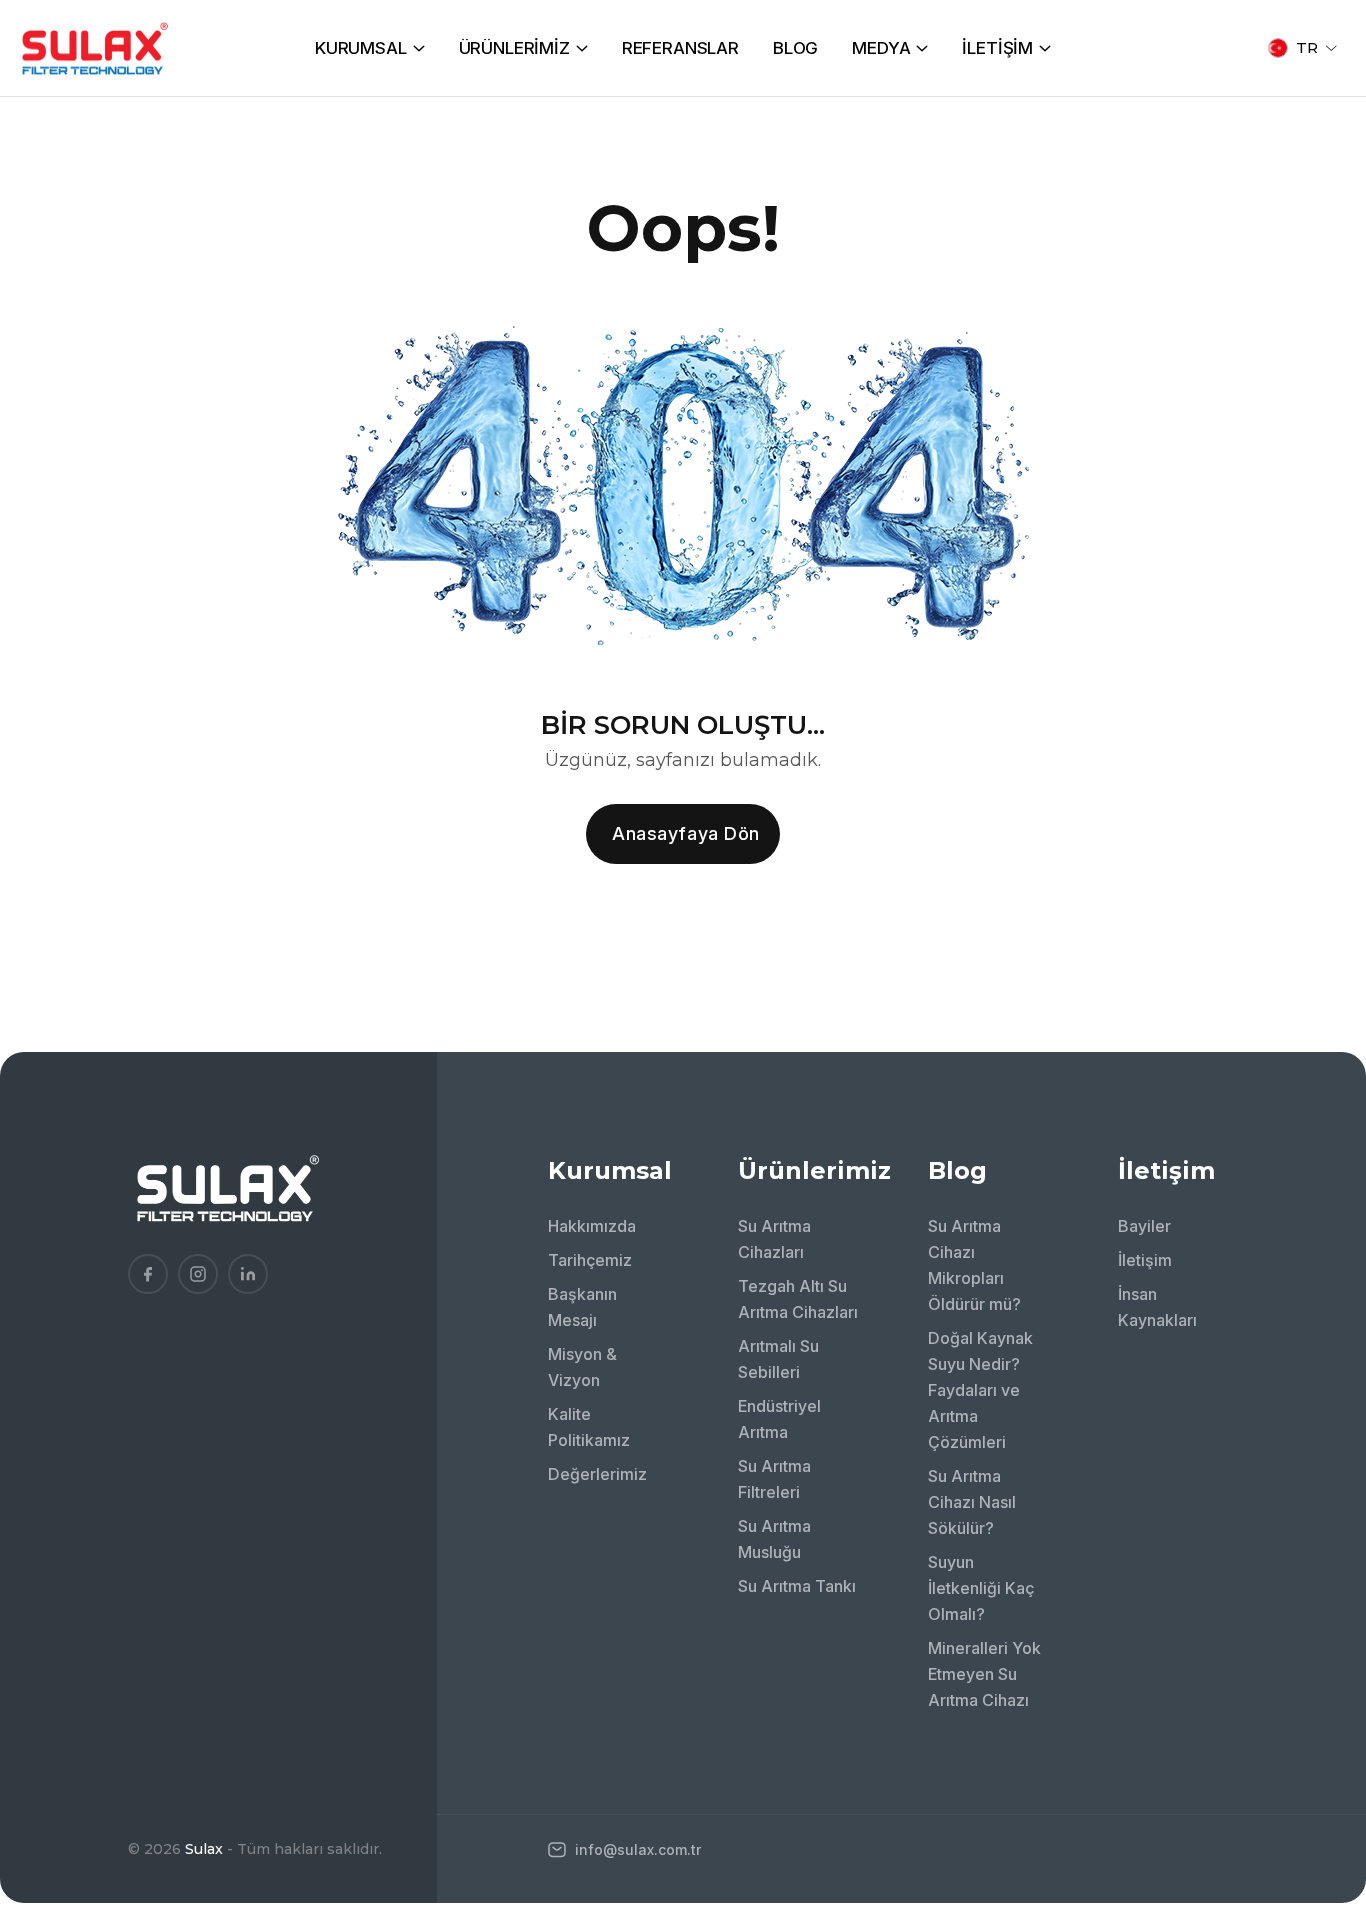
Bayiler (1144, 1226)
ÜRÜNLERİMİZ (514, 48)
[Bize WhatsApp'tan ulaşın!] (1321, 1768)
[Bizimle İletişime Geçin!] (1321, 1658)
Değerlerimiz (597, 1474)
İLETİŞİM (997, 48)
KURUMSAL (361, 48)
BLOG (795, 48)
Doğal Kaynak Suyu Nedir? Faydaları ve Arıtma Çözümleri (980, 1390)
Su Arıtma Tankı (797, 1586)
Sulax (204, 1849)
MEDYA (881, 48)
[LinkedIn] (248, 1274)
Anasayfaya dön (686, 833)
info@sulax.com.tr (636, 1849)
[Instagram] (198, 1274)
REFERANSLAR (680, 48)
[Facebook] (148, 1274)
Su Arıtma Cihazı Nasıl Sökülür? (972, 1502)
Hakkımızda (592, 1226)
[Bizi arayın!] (1321, 1713)
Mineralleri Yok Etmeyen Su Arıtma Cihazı (984, 1674)
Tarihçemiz (590, 1260)
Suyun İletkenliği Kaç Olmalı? (981, 1588)
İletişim (1145, 1260)
